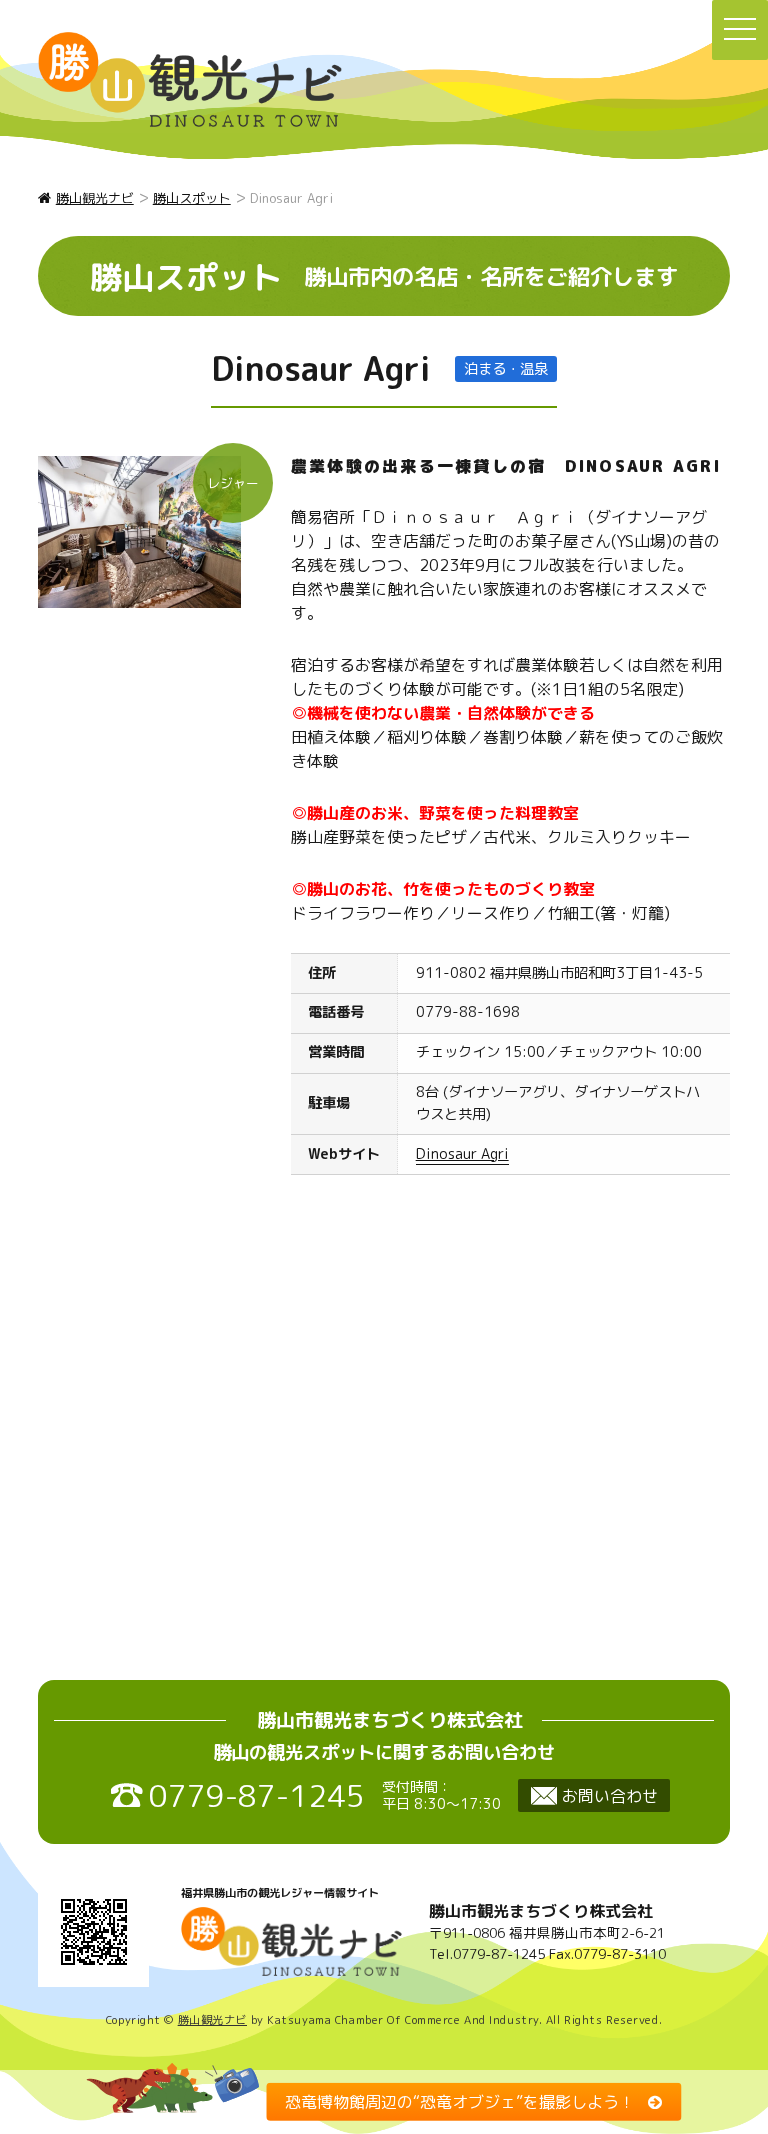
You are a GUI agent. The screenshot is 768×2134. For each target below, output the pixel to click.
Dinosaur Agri (462, 1154)
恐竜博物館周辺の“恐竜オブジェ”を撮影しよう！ (460, 2101)
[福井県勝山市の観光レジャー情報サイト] (190, 79)
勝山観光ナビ (212, 2020)
